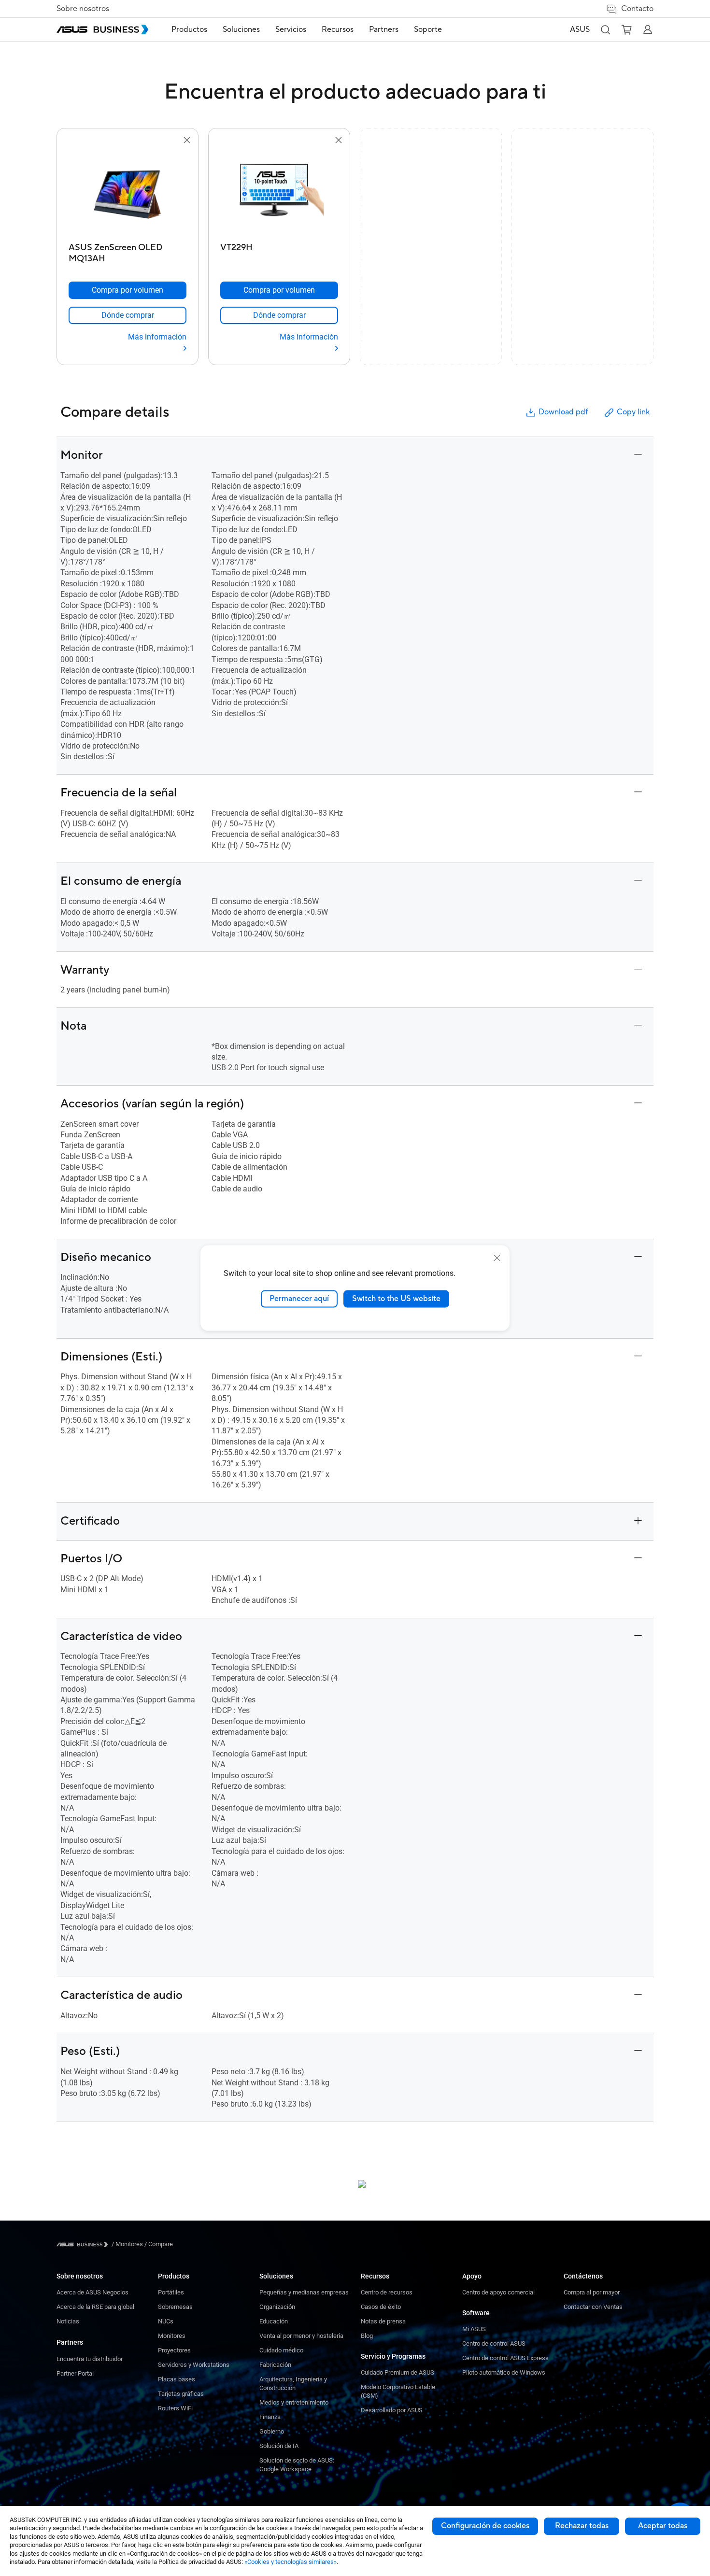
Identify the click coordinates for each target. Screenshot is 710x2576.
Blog (367, 2336)
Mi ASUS (474, 2329)
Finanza (270, 2417)
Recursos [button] (338, 29)
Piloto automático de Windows (504, 2372)
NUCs (166, 2321)
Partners (70, 2342)
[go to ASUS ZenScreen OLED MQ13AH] (128, 192)
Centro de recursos (387, 2292)
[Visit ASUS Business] (84, 2244)
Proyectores (174, 2350)
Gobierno (272, 2431)
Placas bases (177, 2379)
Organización (277, 2307)
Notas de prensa (383, 2321)
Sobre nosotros (83, 9)
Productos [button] (189, 29)
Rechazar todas (582, 2526)
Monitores (172, 2336)
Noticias (68, 2321)
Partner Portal (75, 2373)
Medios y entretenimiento (294, 2402)
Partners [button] (384, 29)
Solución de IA (279, 2446)
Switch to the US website (396, 1299)
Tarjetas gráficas (181, 2394)
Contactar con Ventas (593, 2307)
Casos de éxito (381, 2307)
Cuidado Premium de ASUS (398, 2372)
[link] (128, 315)
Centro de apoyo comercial (498, 2292)
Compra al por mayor (592, 2292)
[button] (605, 29)
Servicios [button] (291, 29)
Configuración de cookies (485, 2526)
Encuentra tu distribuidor (90, 2359)
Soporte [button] (428, 29)
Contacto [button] (637, 9)
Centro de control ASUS (494, 2343)
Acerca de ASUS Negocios (92, 2292)
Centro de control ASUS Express (505, 2358)
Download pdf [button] (563, 412)
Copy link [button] (633, 412)
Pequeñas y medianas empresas (304, 2292)
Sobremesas (175, 2307)
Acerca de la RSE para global (95, 2307)
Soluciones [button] (241, 29)
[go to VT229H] (279, 192)
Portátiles (171, 2292)
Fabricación (275, 2365)
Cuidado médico (281, 2350)
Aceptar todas (663, 2526)
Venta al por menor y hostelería (301, 2336)
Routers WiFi (175, 2408)
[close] (497, 1258)
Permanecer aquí (299, 1299)
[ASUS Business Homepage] (102, 29)
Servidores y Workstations (194, 2365)
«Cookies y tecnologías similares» (291, 2562)
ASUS (580, 29)
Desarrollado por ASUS (392, 2410)
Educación (274, 2321)
